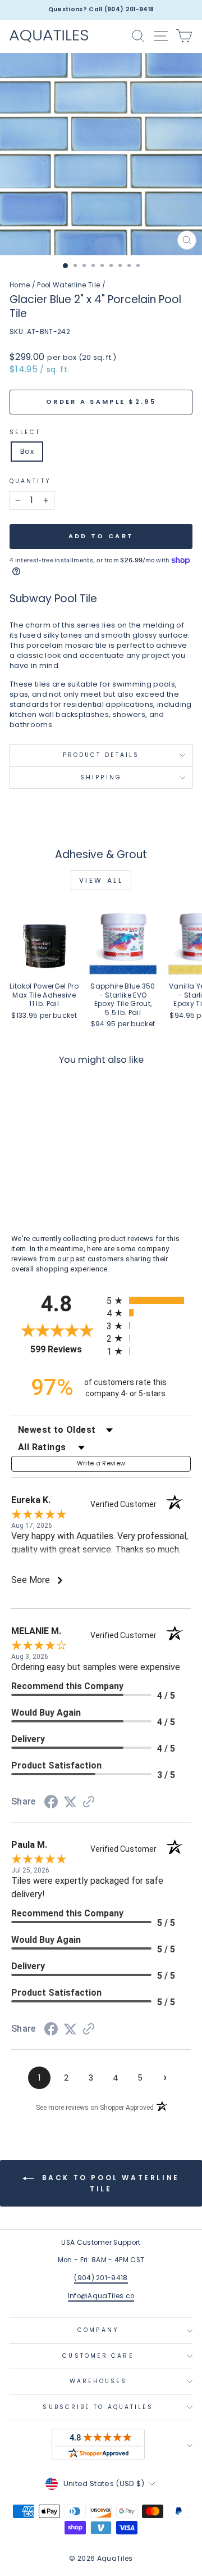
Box (27, 451)
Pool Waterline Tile (68, 285)
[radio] (149, 1300)
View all (101, 880)
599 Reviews (66, 1349)
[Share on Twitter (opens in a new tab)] (70, 1803)
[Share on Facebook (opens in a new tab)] (51, 1804)
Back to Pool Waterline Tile (109, 2183)
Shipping (101, 777)
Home (20, 285)
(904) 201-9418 (101, 2278)
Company (98, 2330)
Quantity (30, 481)
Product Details (101, 755)
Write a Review (101, 1463)
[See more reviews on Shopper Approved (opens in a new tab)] (89, 1803)
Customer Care (98, 2356)
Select (25, 432)
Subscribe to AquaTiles (98, 2407)
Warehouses (98, 2381)
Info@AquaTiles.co (101, 2296)
